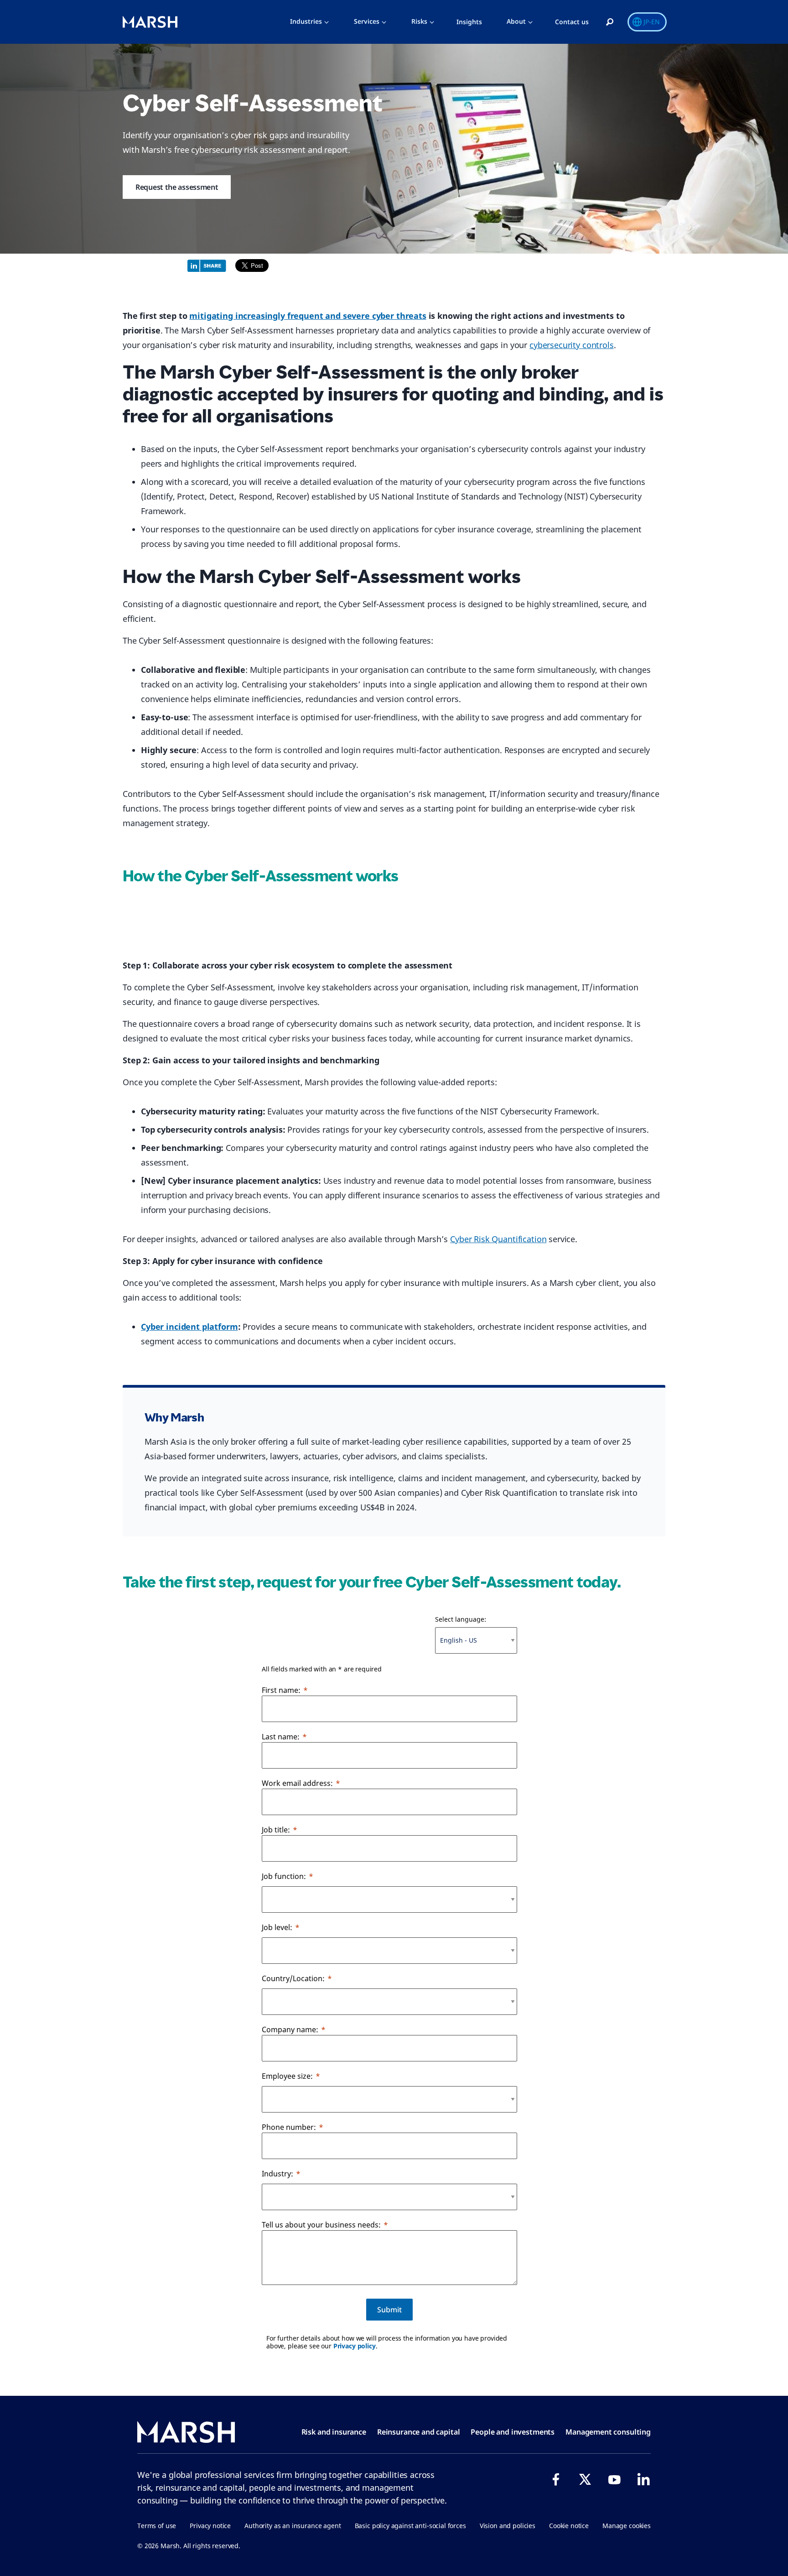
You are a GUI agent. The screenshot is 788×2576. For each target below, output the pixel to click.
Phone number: (289, 2127)
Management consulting (608, 2432)
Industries (306, 21)
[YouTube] (614, 2479)
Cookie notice (569, 2526)
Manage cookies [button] (627, 2526)
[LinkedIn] (643, 2479)
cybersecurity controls (572, 345)
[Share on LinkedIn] (209, 265)
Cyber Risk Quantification (498, 1239)
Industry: (277, 2174)
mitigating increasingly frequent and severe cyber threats (308, 316)
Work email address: (297, 1783)
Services (367, 21)
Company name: (290, 2030)
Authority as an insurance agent (293, 2526)
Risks (419, 21)
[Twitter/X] (585, 2479)
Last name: (281, 1737)
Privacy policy (355, 2346)
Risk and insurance (334, 2432)
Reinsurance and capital (419, 2432)
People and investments (513, 2432)
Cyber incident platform (189, 1327)
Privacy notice (210, 2526)
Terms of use (157, 2526)
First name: (281, 1690)
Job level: (277, 1927)
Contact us (572, 22)
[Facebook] (556, 2479)
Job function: (284, 1876)
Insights (469, 22)
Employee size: (287, 2076)
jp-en (652, 22)
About (516, 21)
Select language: (461, 1619)
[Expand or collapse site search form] (610, 22)
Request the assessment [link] (177, 187)
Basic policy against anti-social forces (410, 2526)
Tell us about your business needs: (321, 2225)
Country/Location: (293, 1978)
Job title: (276, 1830)
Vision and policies (508, 2526)
